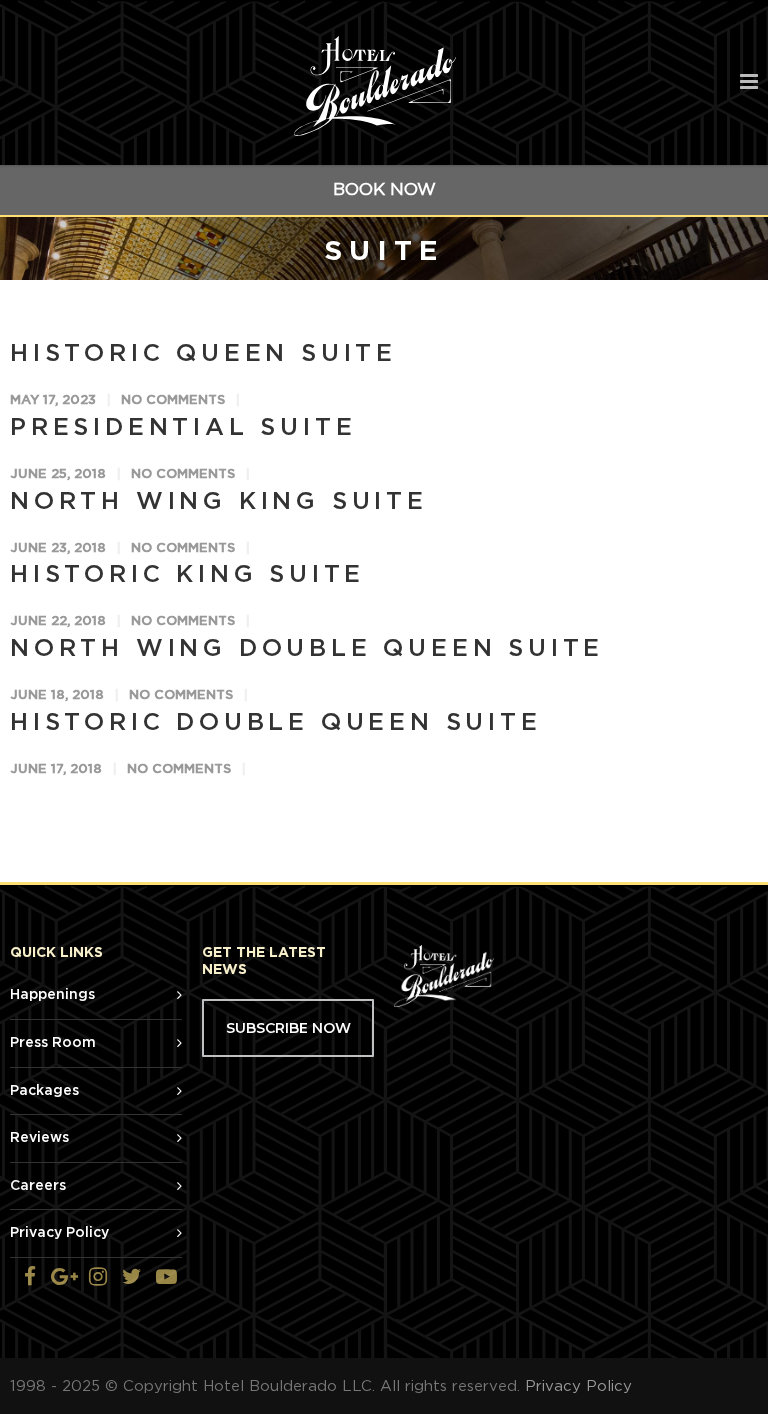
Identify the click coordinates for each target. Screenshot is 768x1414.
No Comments (173, 400)
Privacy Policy (59, 1233)
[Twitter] (132, 1278)
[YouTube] (166, 1278)
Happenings (52, 995)
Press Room (53, 1043)
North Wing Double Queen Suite (307, 649)
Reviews (39, 1138)
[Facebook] (30, 1278)
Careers (38, 1186)
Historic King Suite (187, 575)
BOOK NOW (384, 189)
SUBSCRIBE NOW (288, 1028)
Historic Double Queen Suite (276, 723)
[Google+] (64, 1278)
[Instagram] (98, 1278)
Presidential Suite (183, 428)
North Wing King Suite (219, 502)
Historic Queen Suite (203, 354)
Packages (44, 1091)
